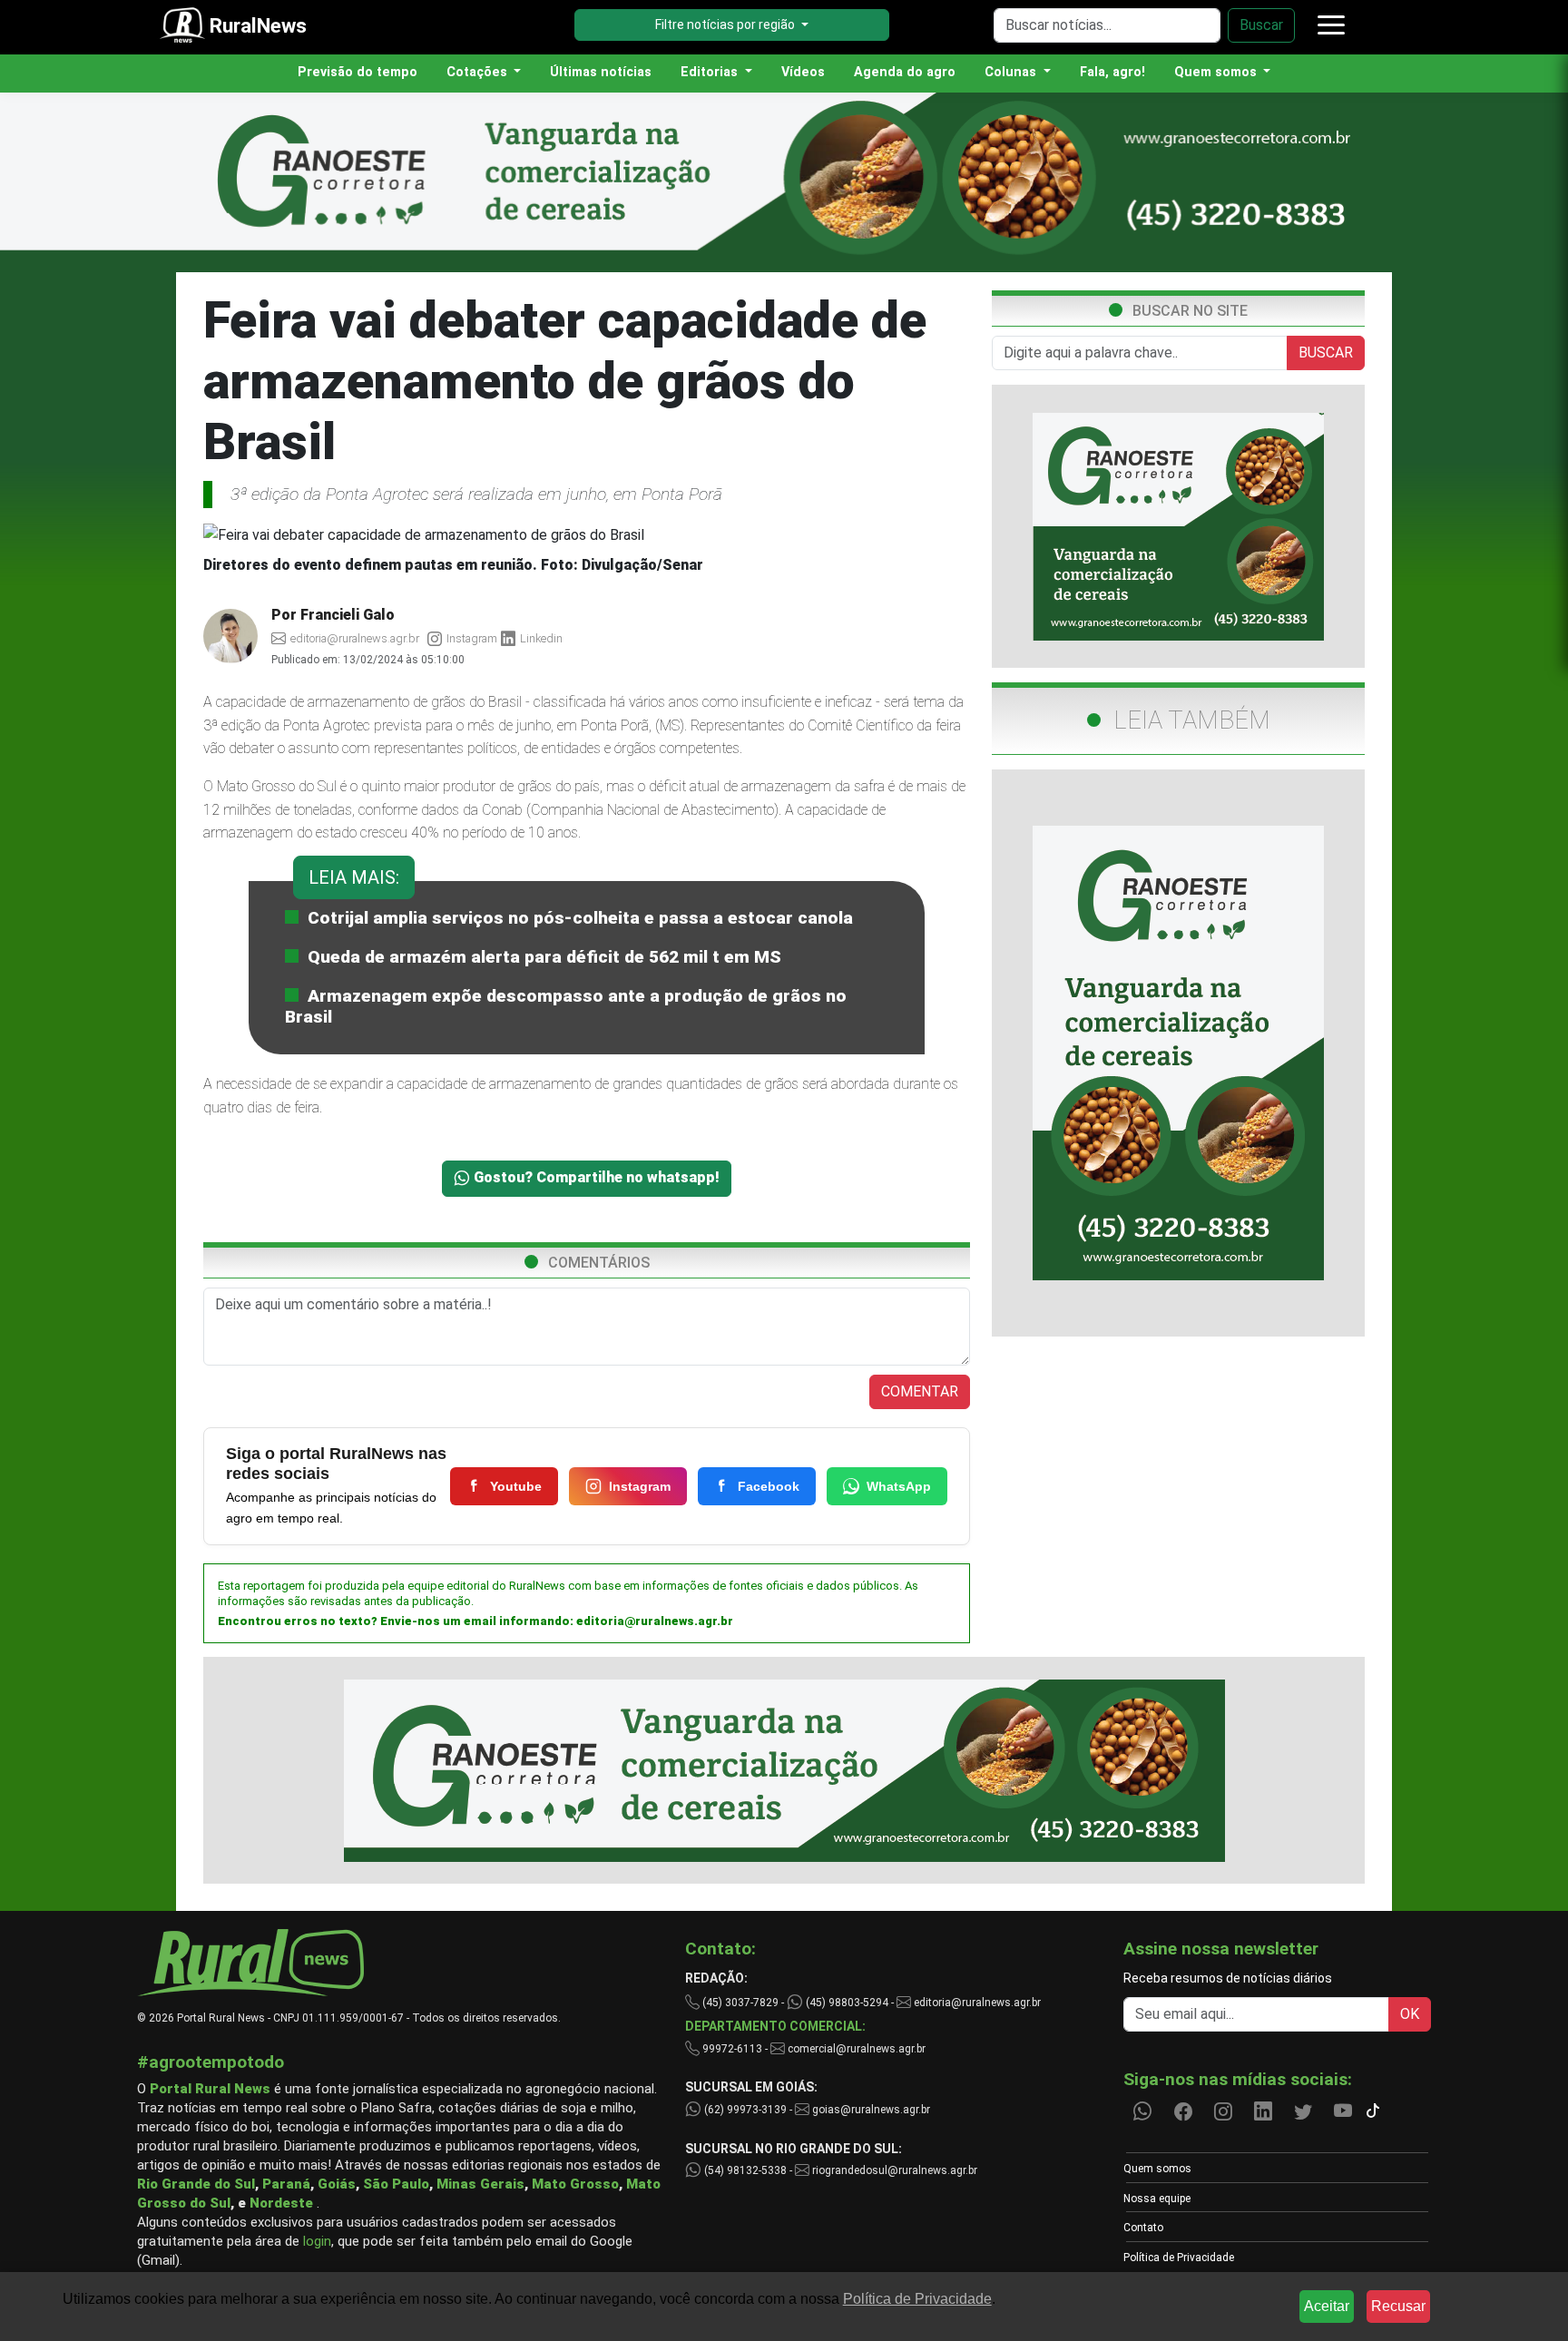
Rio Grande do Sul (196, 2184)
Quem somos (1157, 2169)
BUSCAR (1326, 353)
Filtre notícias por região (726, 24)
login (317, 2241)
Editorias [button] (711, 72)
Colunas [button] (1012, 72)
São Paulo (396, 2184)
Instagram (640, 1486)
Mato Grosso (575, 2184)
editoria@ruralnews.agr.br (655, 1621)
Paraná (286, 2184)
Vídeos (803, 72)
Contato (1143, 2228)
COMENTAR (920, 1391)
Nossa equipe (1157, 2199)
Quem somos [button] (1217, 72)
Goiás (337, 2184)
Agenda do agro (905, 72)
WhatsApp (899, 1486)
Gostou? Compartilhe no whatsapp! (595, 1177)
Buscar (1261, 25)
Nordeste (281, 2203)
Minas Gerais (480, 2184)
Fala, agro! (1112, 72)
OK (1410, 2014)
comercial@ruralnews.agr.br (857, 2049)
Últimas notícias (601, 72)
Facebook (769, 1486)
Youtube (516, 1486)
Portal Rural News (210, 2089)
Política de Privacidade (1179, 2258)
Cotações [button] (479, 72)
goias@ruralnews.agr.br (870, 2110)
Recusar (1398, 2306)
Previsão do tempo (358, 72)
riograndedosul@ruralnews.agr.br (893, 2170)
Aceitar (1327, 2306)
